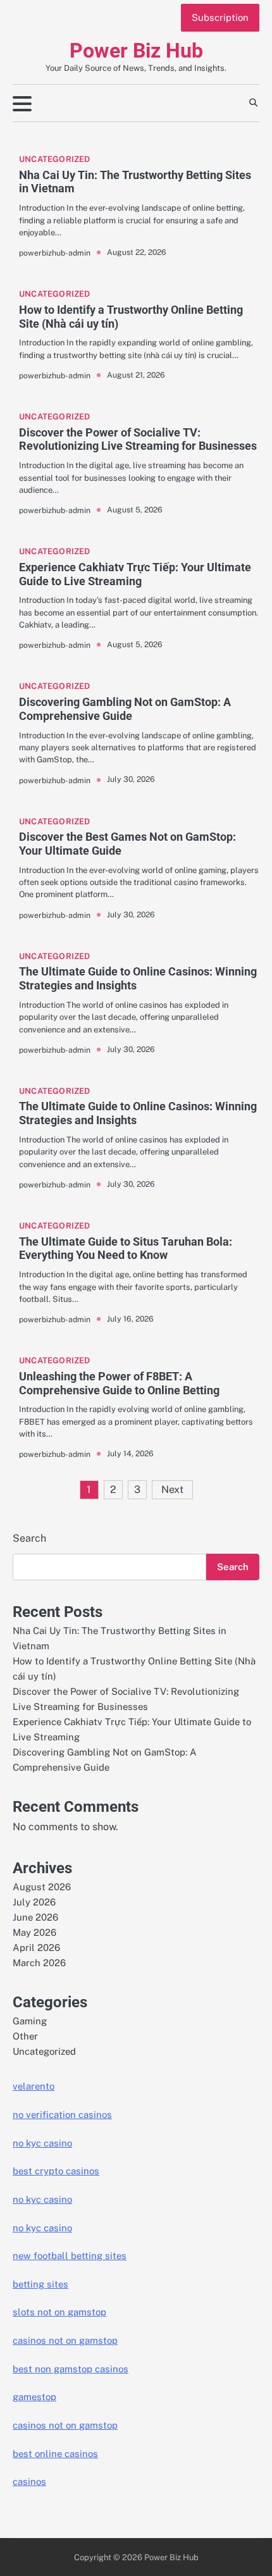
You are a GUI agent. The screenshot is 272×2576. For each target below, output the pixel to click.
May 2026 (34, 1932)
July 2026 (34, 1902)
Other (25, 2036)
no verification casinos (62, 2115)
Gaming (30, 2021)
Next (172, 1489)
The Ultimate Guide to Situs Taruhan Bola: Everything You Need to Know (126, 1248)
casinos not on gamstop (65, 2340)
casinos (29, 2481)
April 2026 (36, 1947)
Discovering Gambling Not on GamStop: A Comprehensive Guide (125, 709)
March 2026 (39, 1963)
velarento (34, 2086)
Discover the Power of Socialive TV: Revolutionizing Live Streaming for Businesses (138, 439)
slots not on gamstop (59, 2312)
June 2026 (35, 1917)
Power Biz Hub (136, 51)
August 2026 (42, 1887)
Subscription (220, 17)
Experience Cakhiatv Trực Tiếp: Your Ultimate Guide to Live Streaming (135, 574)
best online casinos (55, 2454)
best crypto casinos (56, 2171)
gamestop (34, 2397)
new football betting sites (70, 2256)
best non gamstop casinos (71, 2369)
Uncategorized (55, 159)
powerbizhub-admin (55, 253)
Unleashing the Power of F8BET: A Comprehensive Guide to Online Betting (119, 1383)
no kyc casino (42, 2143)
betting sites (40, 2284)
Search (29, 1538)
